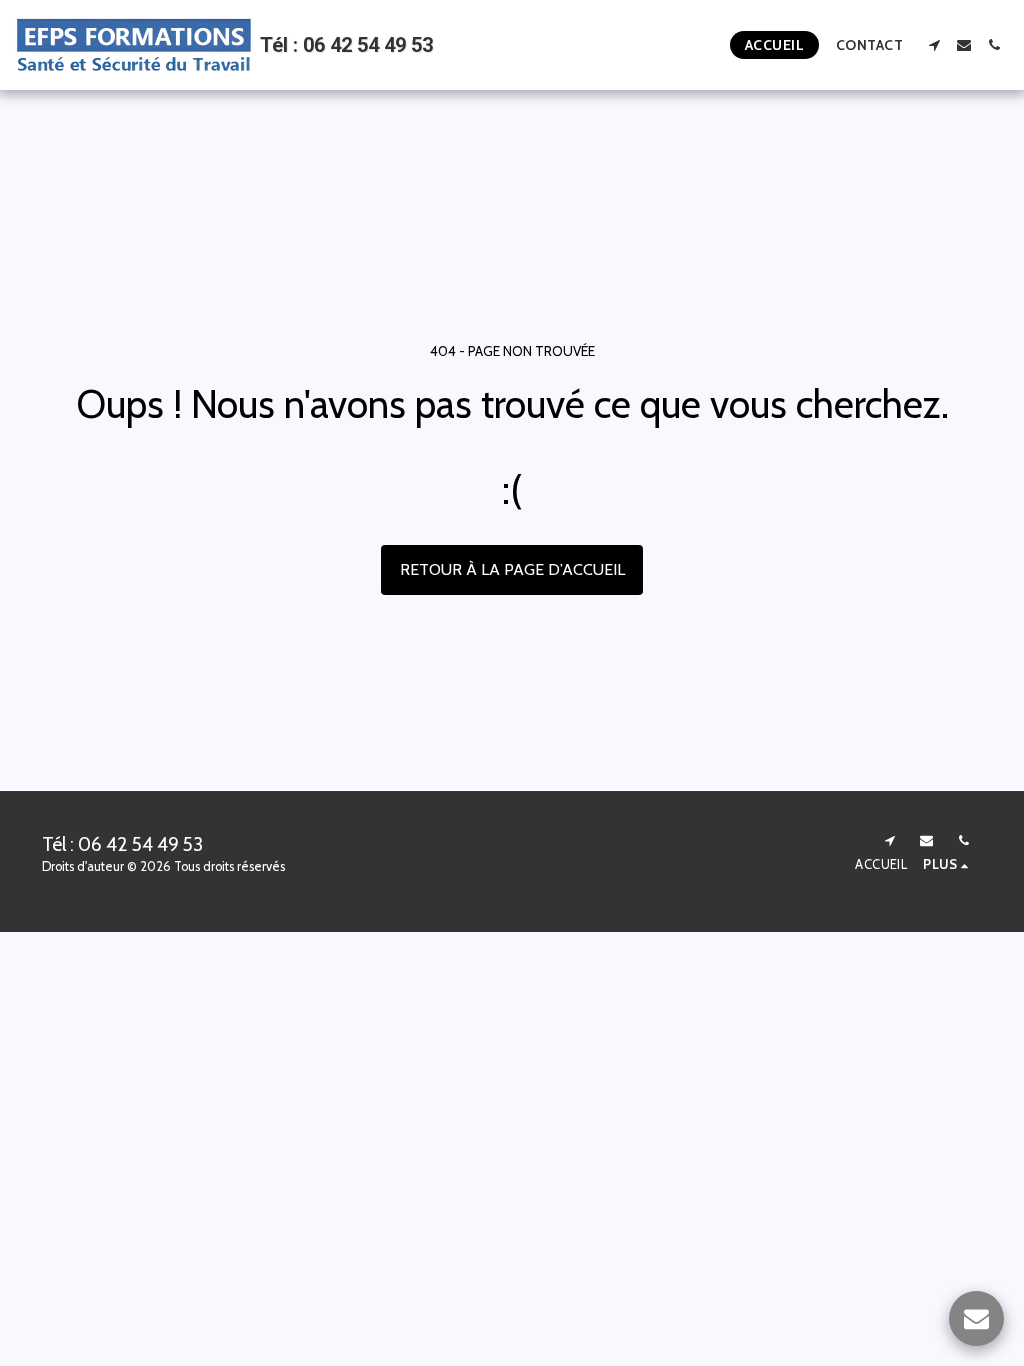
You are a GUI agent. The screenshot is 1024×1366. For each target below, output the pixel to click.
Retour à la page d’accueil (512, 569)
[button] (934, 45)
